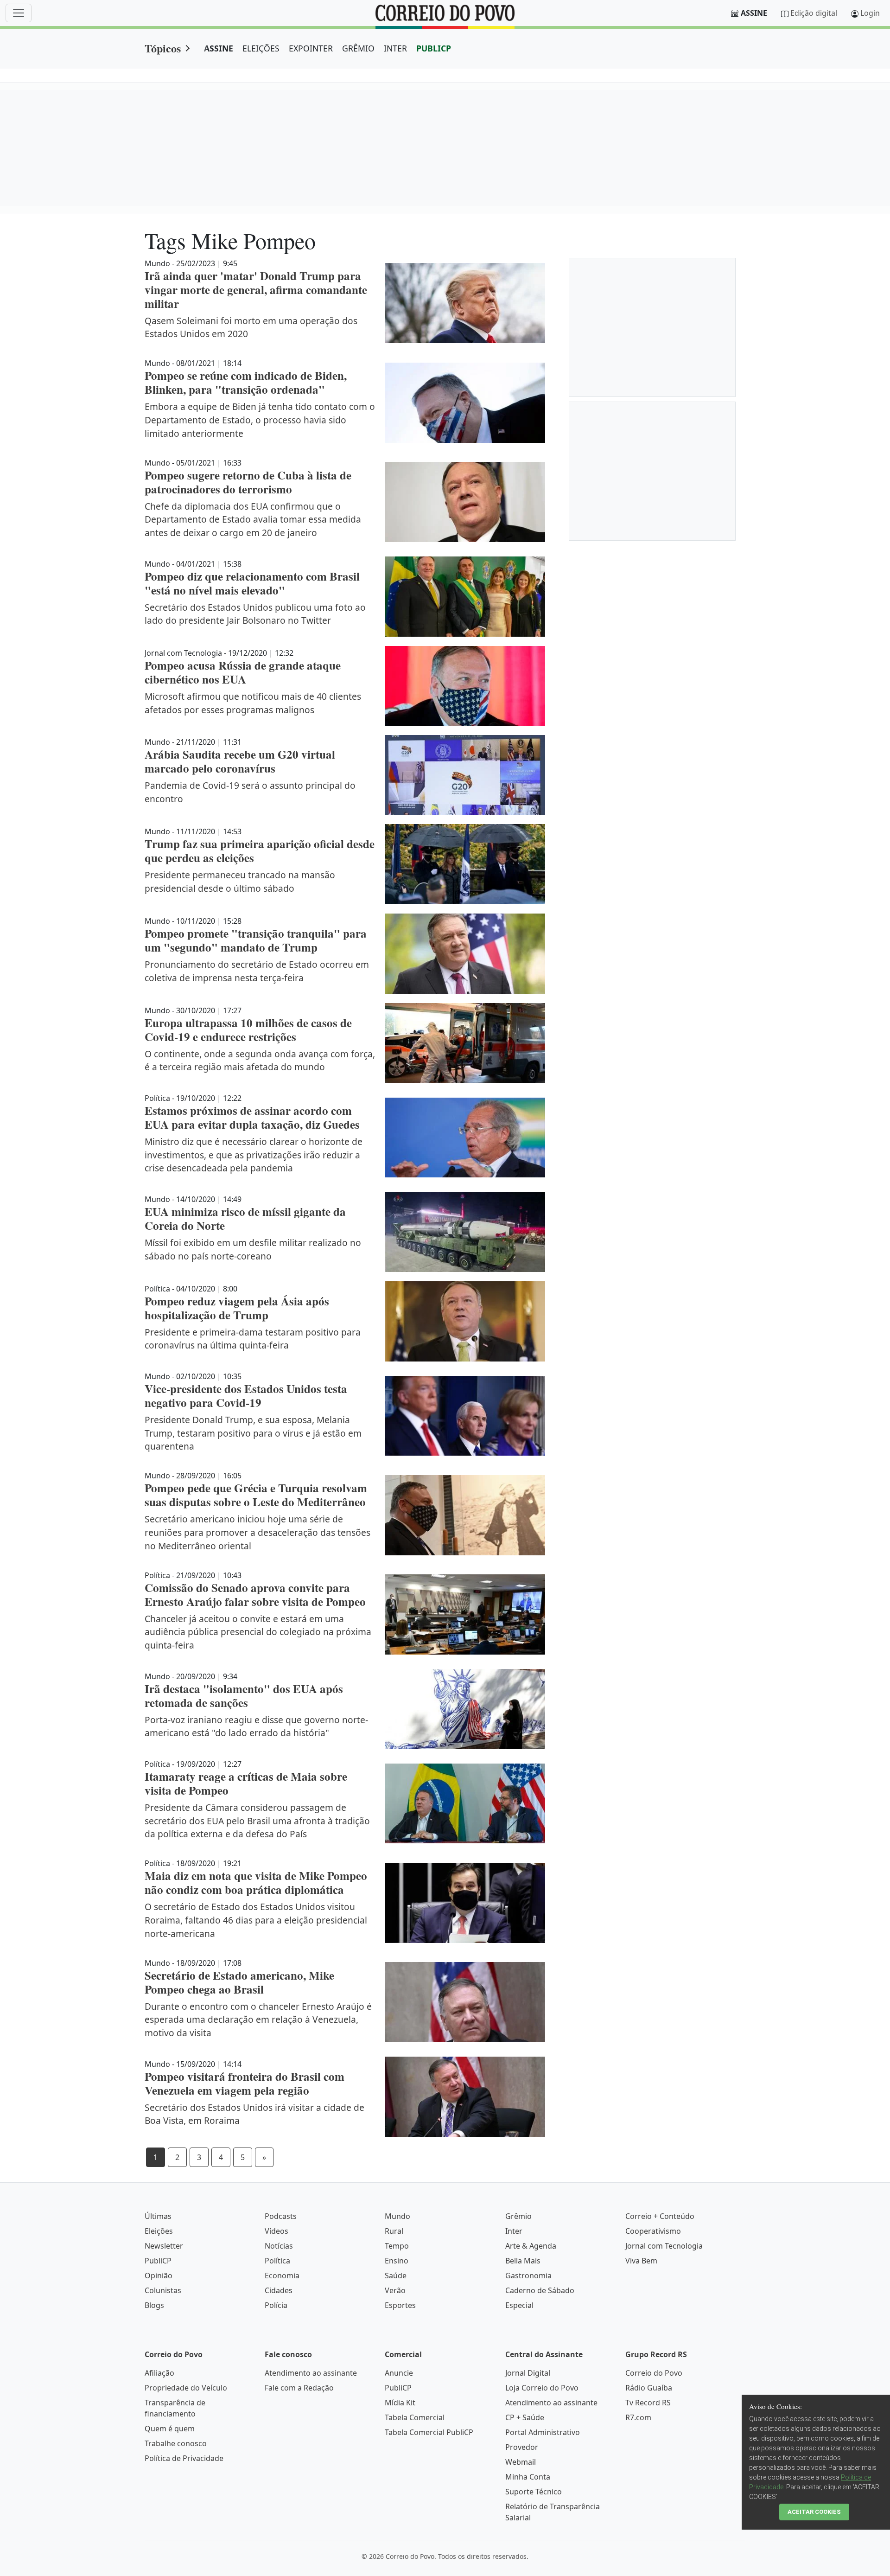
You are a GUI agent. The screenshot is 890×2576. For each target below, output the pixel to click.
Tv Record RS (648, 2403)
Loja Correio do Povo (542, 2388)
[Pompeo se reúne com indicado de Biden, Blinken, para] (465, 403)
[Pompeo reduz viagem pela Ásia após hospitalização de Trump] (465, 1321)
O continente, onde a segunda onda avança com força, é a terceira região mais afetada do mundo (260, 1061)
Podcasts (281, 2216)
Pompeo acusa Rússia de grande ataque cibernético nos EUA (243, 672)
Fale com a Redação (299, 2388)
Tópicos (163, 48)
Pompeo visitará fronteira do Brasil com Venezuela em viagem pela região (245, 2083)
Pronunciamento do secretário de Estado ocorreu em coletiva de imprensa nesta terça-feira (257, 971)
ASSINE (219, 48)
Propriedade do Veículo (186, 2388)
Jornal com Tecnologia (664, 2246)
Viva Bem (641, 2261)
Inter (514, 2231)
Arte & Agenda (531, 2246)
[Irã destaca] (465, 1709)
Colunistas (163, 2290)
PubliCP (158, 2261)
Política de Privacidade (184, 2458)
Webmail (521, 2462)
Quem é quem (170, 2429)
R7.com (638, 2417)
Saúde (396, 2276)
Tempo (397, 2246)
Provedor (522, 2447)
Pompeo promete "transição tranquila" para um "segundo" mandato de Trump (256, 940)
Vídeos (277, 2231)
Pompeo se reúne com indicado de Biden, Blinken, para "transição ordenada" (246, 382)
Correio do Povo (654, 2373)
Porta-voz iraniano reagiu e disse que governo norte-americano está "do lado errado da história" (256, 1726)
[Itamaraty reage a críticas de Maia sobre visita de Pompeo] (465, 1804)
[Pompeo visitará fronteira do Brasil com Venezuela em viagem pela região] (465, 2097)
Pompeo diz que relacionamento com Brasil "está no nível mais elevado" (252, 583)
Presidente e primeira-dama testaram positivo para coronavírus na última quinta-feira (253, 1339)
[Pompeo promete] (465, 954)
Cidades (279, 2290)
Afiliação (159, 2373)
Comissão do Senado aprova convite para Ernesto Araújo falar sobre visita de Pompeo (255, 1595)
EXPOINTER (311, 48)
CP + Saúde (525, 2417)
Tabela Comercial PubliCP (429, 2432)
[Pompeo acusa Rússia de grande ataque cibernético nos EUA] (465, 686)
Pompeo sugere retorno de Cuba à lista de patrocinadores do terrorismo (248, 482)
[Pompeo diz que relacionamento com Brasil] (465, 597)
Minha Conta (528, 2477)
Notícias (279, 2246)
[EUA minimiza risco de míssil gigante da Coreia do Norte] (465, 1232)
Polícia (276, 2305)
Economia (282, 2276)
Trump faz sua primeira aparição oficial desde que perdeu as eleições (260, 851)
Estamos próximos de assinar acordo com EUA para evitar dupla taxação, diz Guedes (252, 1117)
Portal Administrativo (543, 2432)
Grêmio (518, 2216)
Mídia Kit (400, 2403)
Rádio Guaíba (649, 2388)
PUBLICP (434, 48)
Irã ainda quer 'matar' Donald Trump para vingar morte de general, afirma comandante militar (256, 290)
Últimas (158, 2216)
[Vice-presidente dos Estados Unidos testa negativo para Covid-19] (465, 1416)
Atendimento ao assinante (311, 2373)
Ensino (397, 2261)
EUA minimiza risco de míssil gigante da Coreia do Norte (245, 1218)
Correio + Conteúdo (660, 2216)
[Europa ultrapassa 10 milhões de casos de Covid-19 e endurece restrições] (465, 1043)
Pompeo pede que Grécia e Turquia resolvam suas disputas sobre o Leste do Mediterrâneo (256, 1495)
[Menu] (19, 13)
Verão (395, 2290)
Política (277, 2261)
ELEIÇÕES (261, 48)
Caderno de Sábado (540, 2290)
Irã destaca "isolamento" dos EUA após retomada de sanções (244, 1696)
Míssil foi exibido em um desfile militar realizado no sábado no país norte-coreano (253, 1249)
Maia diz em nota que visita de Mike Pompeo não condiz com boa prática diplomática (256, 1882)
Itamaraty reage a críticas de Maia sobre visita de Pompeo (246, 1783)
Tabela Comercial (415, 2417)
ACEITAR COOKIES (814, 2512)
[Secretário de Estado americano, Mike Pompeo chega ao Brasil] (465, 2002)
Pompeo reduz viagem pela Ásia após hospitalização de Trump (237, 1308)
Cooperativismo (653, 2231)
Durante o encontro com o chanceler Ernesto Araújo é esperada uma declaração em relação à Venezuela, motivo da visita (258, 2020)
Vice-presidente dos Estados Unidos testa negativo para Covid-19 (246, 1396)
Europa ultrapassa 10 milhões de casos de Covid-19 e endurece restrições (248, 1030)
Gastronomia (528, 2276)
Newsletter (164, 2246)
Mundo (397, 2216)
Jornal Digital (528, 2373)
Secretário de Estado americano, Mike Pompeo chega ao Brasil (239, 1982)
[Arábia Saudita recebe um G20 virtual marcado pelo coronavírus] (465, 775)
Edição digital (814, 13)
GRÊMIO (358, 48)
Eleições (159, 2231)
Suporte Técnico (534, 2492)
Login (870, 13)
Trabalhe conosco (176, 2443)
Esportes (400, 2305)
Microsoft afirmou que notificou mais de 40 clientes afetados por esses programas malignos (253, 703)
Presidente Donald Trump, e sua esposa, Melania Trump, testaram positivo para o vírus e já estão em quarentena (253, 1433)
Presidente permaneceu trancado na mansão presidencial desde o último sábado (240, 882)
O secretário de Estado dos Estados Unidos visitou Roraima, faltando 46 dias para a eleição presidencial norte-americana (256, 1920)
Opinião (159, 2276)
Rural (394, 2231)
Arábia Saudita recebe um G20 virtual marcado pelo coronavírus (240, 761)
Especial (519, 2305)
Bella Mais (523, 2261)
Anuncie (399, 2373)
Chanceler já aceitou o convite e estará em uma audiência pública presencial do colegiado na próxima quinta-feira (258, 1632)
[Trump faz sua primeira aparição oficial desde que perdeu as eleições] (465, 864)
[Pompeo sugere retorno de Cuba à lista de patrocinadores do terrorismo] (465, 502)
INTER (395, 48)
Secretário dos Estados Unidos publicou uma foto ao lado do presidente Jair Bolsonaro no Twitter (255, 614)
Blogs (154, 2305)
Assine (754, 13)
